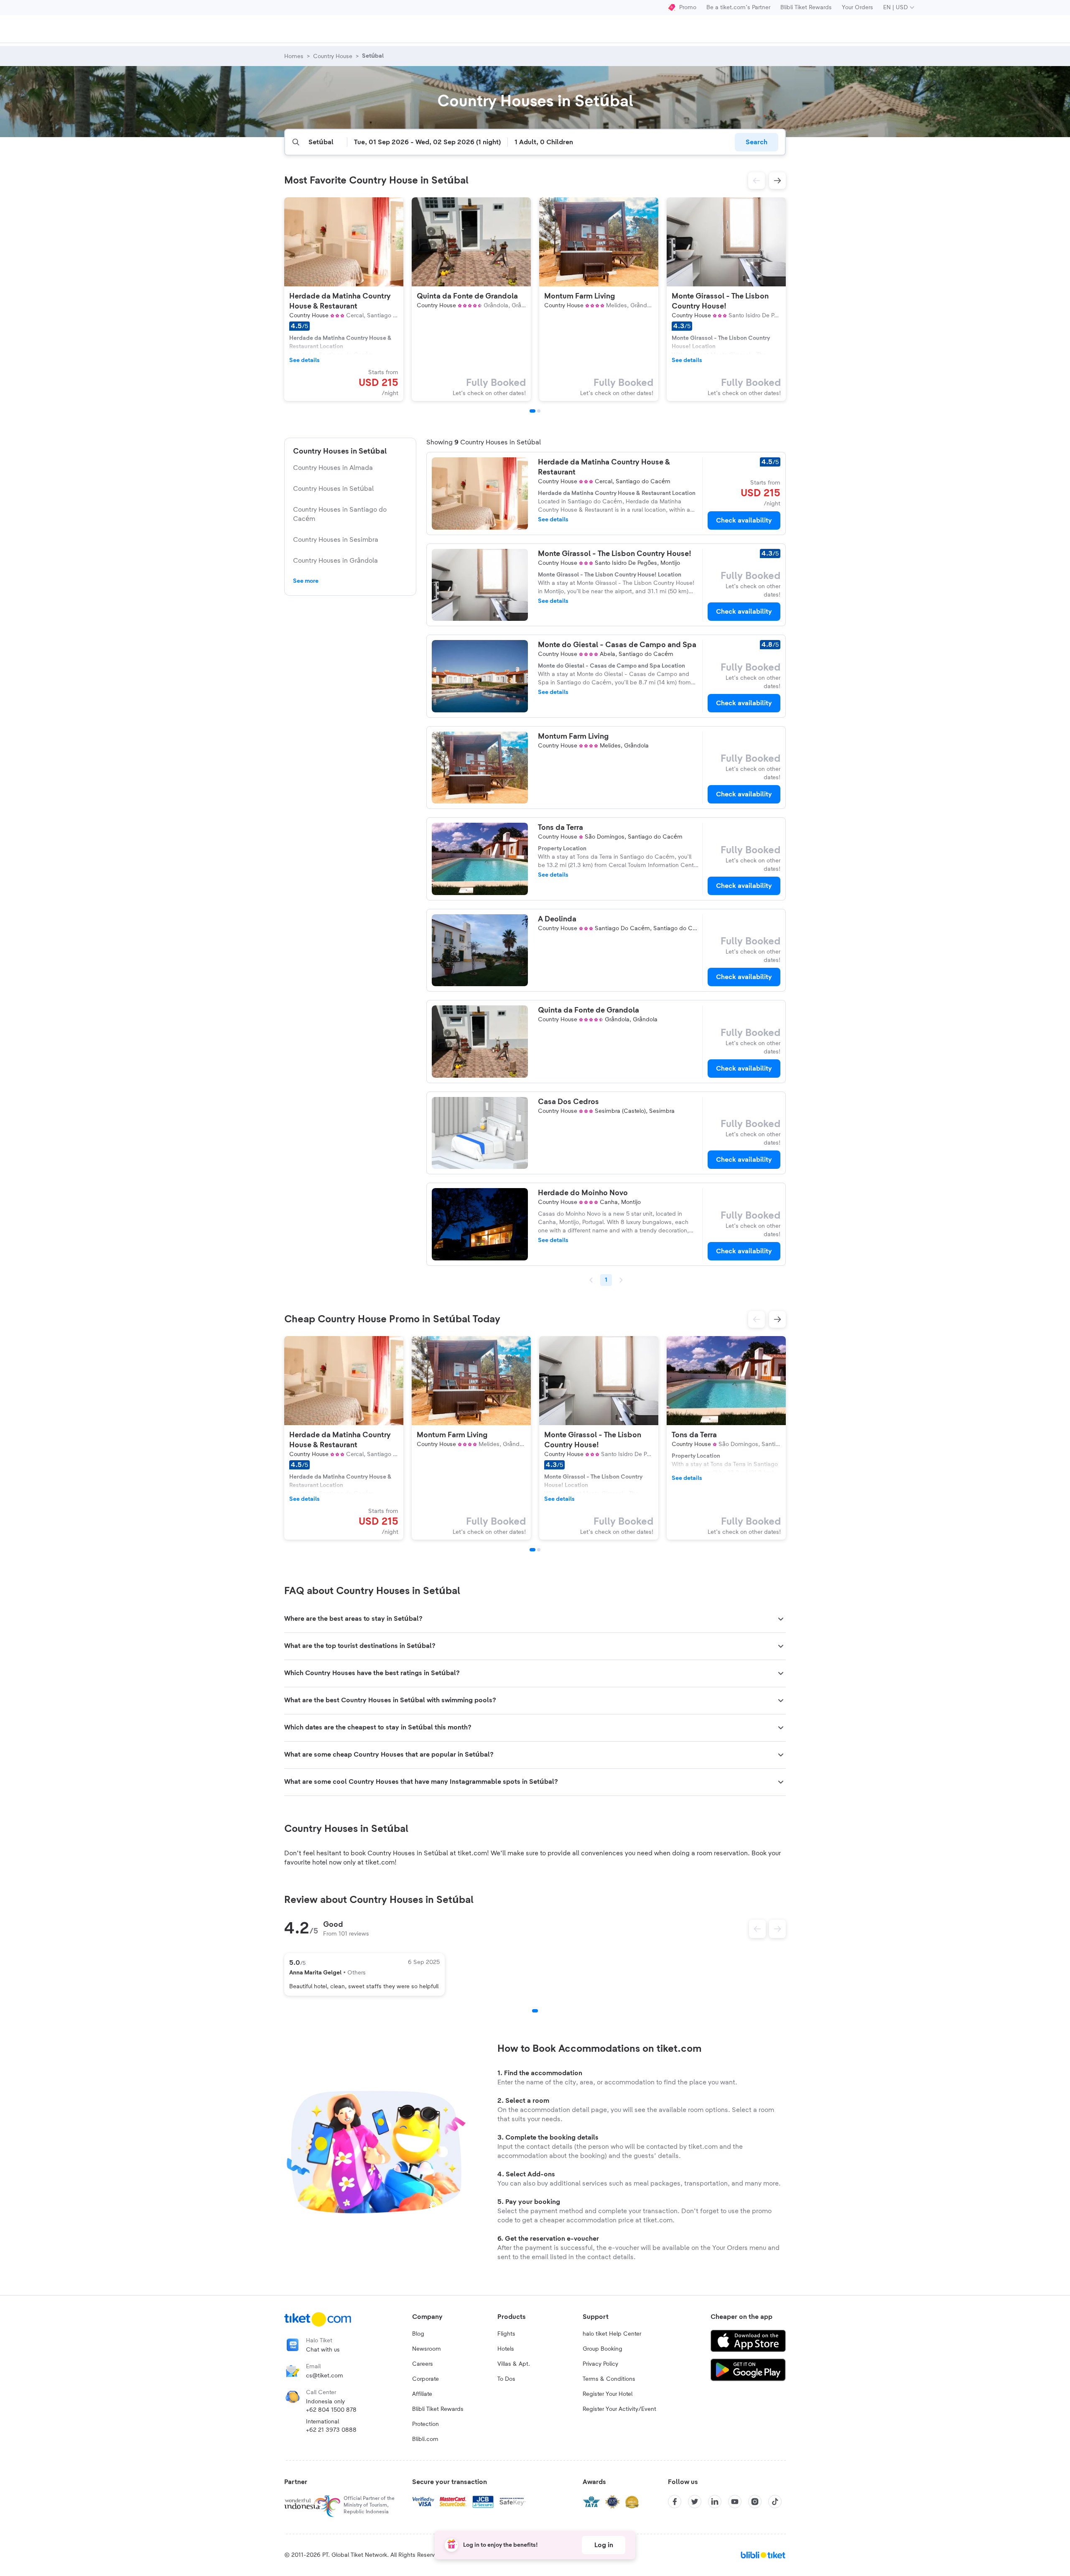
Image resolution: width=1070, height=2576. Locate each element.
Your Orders (857, 8)
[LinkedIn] (715, 2502)
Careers (423, 2364)
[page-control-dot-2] (539, 411)
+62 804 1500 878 (331, 2410)
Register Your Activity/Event (619, 2409)
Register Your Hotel (608, 2394)
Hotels (506, 2349)
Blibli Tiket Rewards (806, 8)
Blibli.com (425, 2439)
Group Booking (603, 2349)
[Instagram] (755, 2502)
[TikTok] (775, 2502)
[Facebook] (675, 2502)
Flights (506, 2334)
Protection (425, 2424)
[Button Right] (777, 1929)
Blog (418, 2334)
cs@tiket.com (325, 2376)
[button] (757, 181)
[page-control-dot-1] (532, 411)
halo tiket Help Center (612, 2334)
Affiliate (422, 2394)
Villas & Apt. (514, 2364)
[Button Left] (757, 1929)
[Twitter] (695, 2502)
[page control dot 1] (535, 2011)
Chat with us (323, 2350)
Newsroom (427, 2349)
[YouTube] (735, 2502)
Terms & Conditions (609, 2379)
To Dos (506, 2379)
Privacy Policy (600, 2364)
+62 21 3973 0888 (331, 2430)
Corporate (425, 2379)
